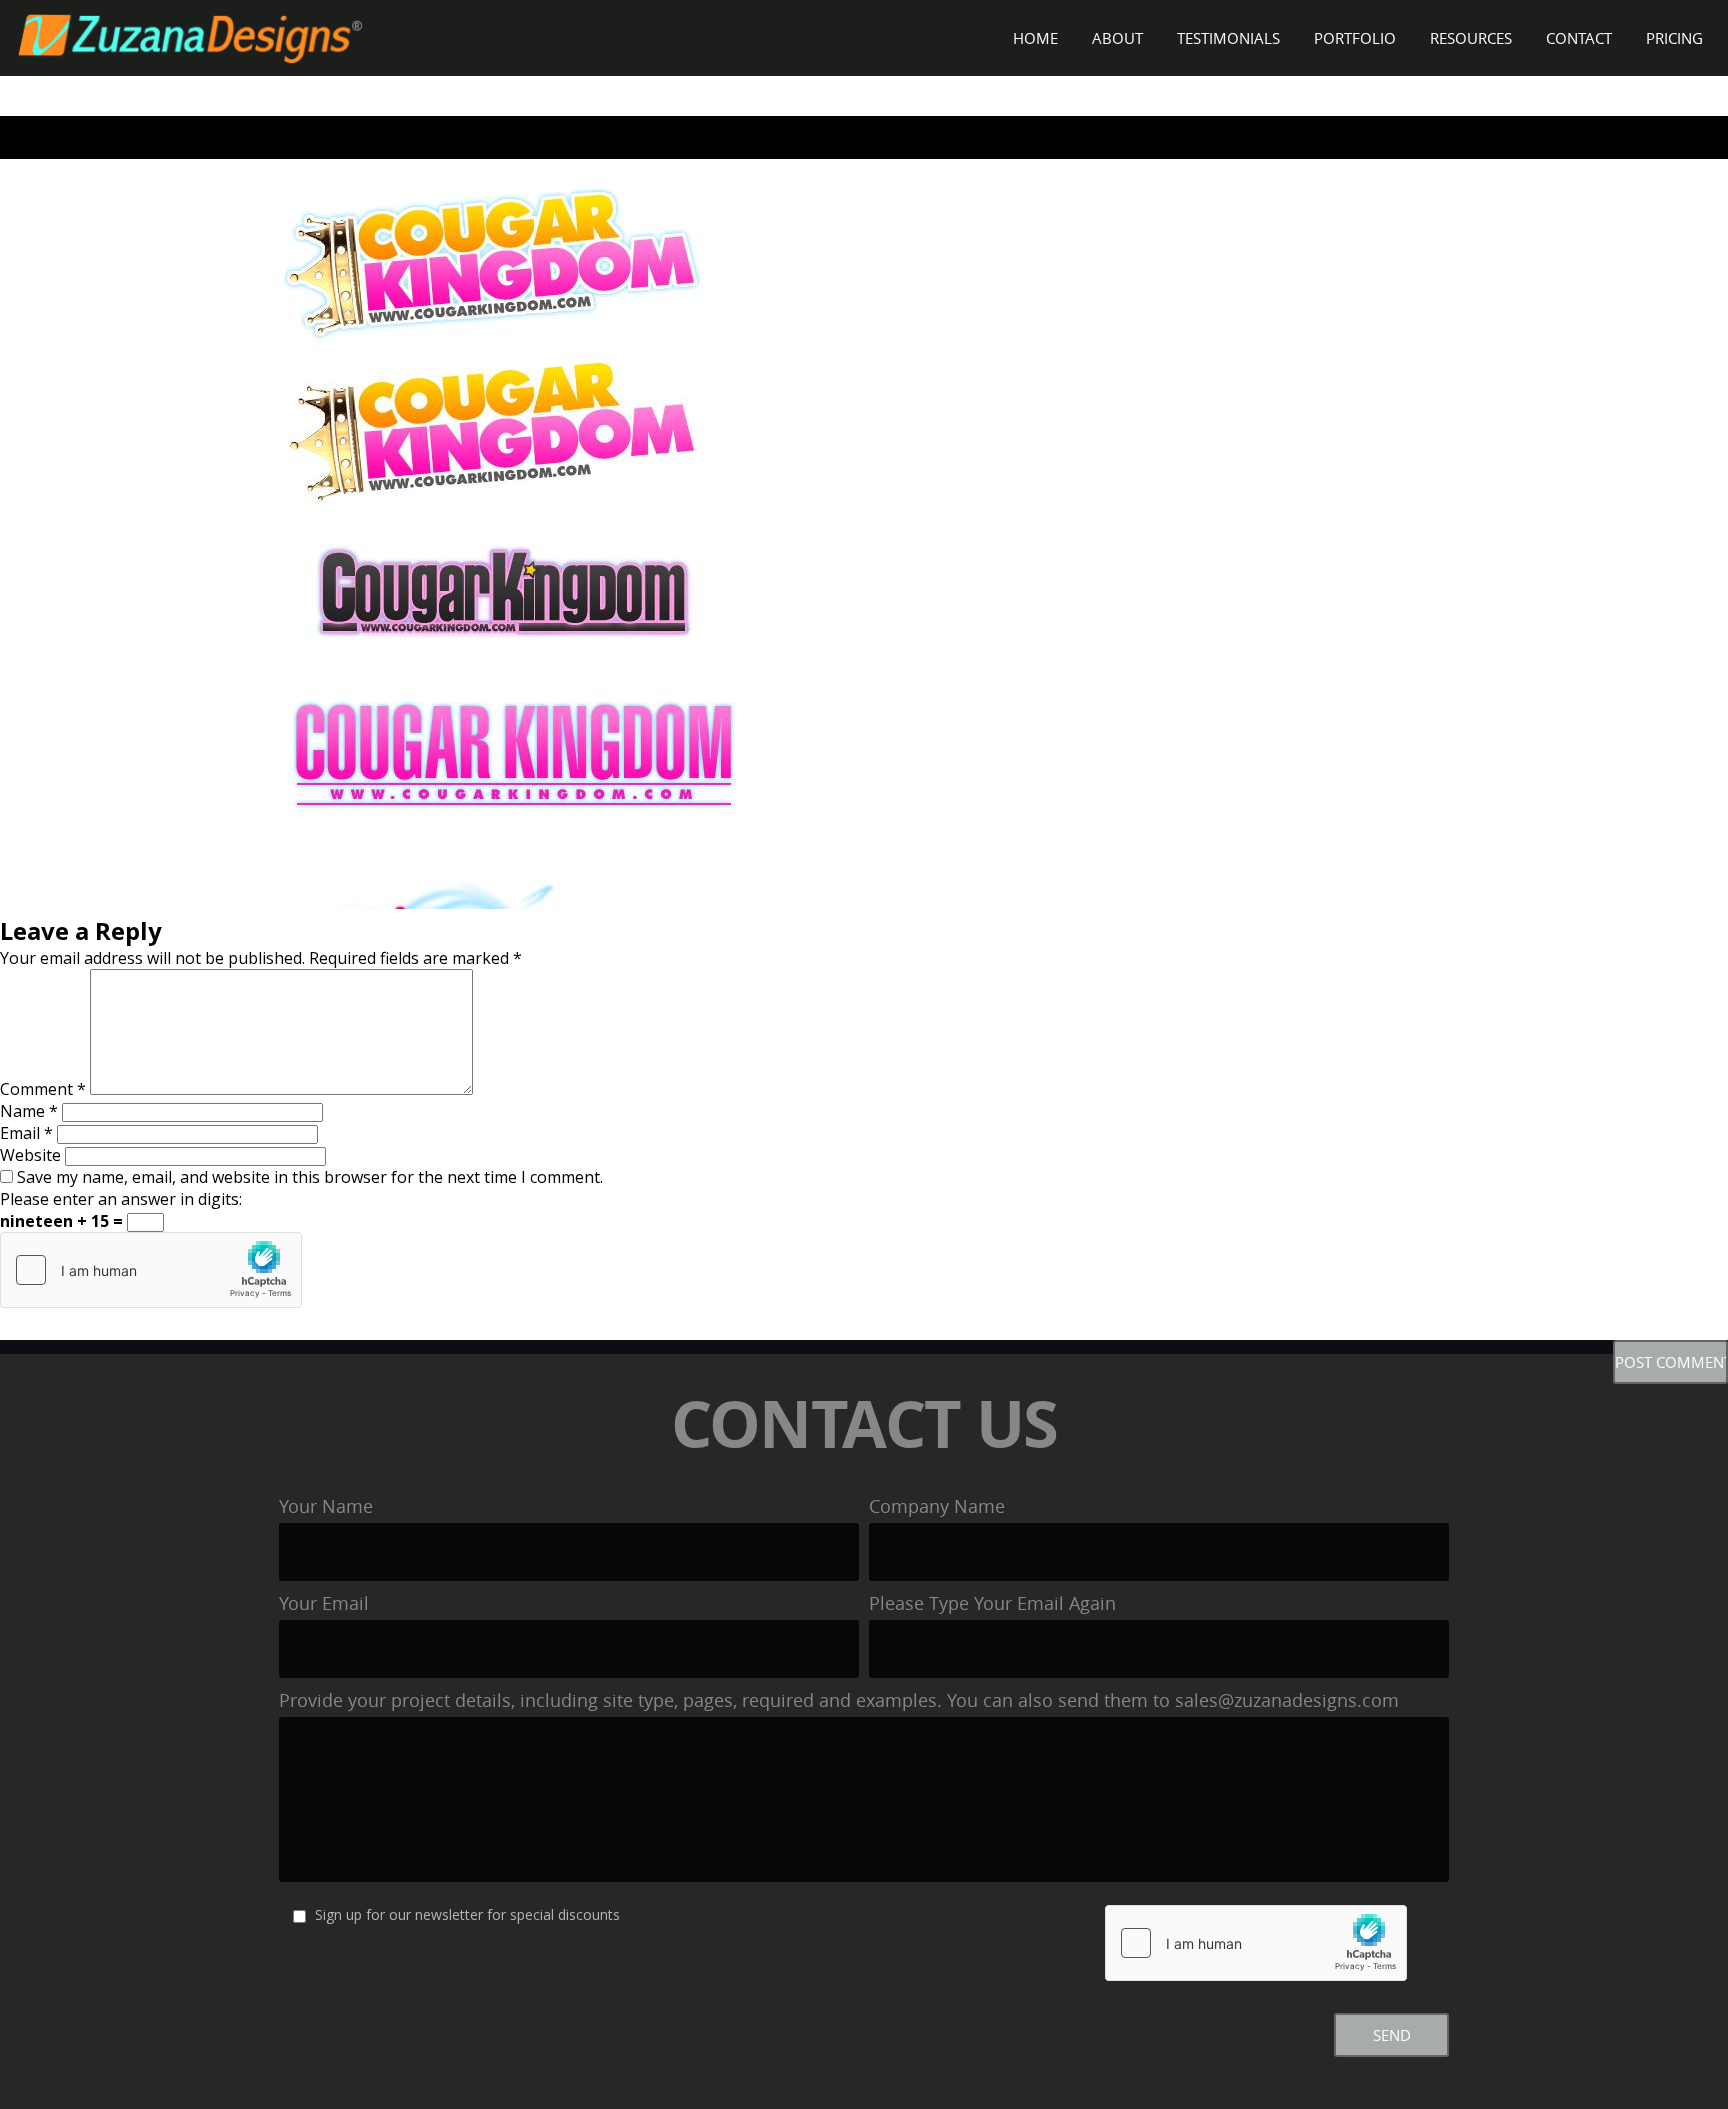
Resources (1471, 38)
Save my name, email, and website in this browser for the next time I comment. (310, 1177)
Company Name (937, 1506)
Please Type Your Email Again (992, 1603)
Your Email (324, 1603)
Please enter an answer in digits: (121, 1199)
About (1117, 38)
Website (30, 1155)
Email (26, 1133)
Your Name (326, 1506)
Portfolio (1355, 38)
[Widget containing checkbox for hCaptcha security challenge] (151, 1270)
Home (1035, 38)
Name (29, 1111)
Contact (1579, 38)
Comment (43, 1089)
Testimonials (1228, 38)
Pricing (1674, 38)
